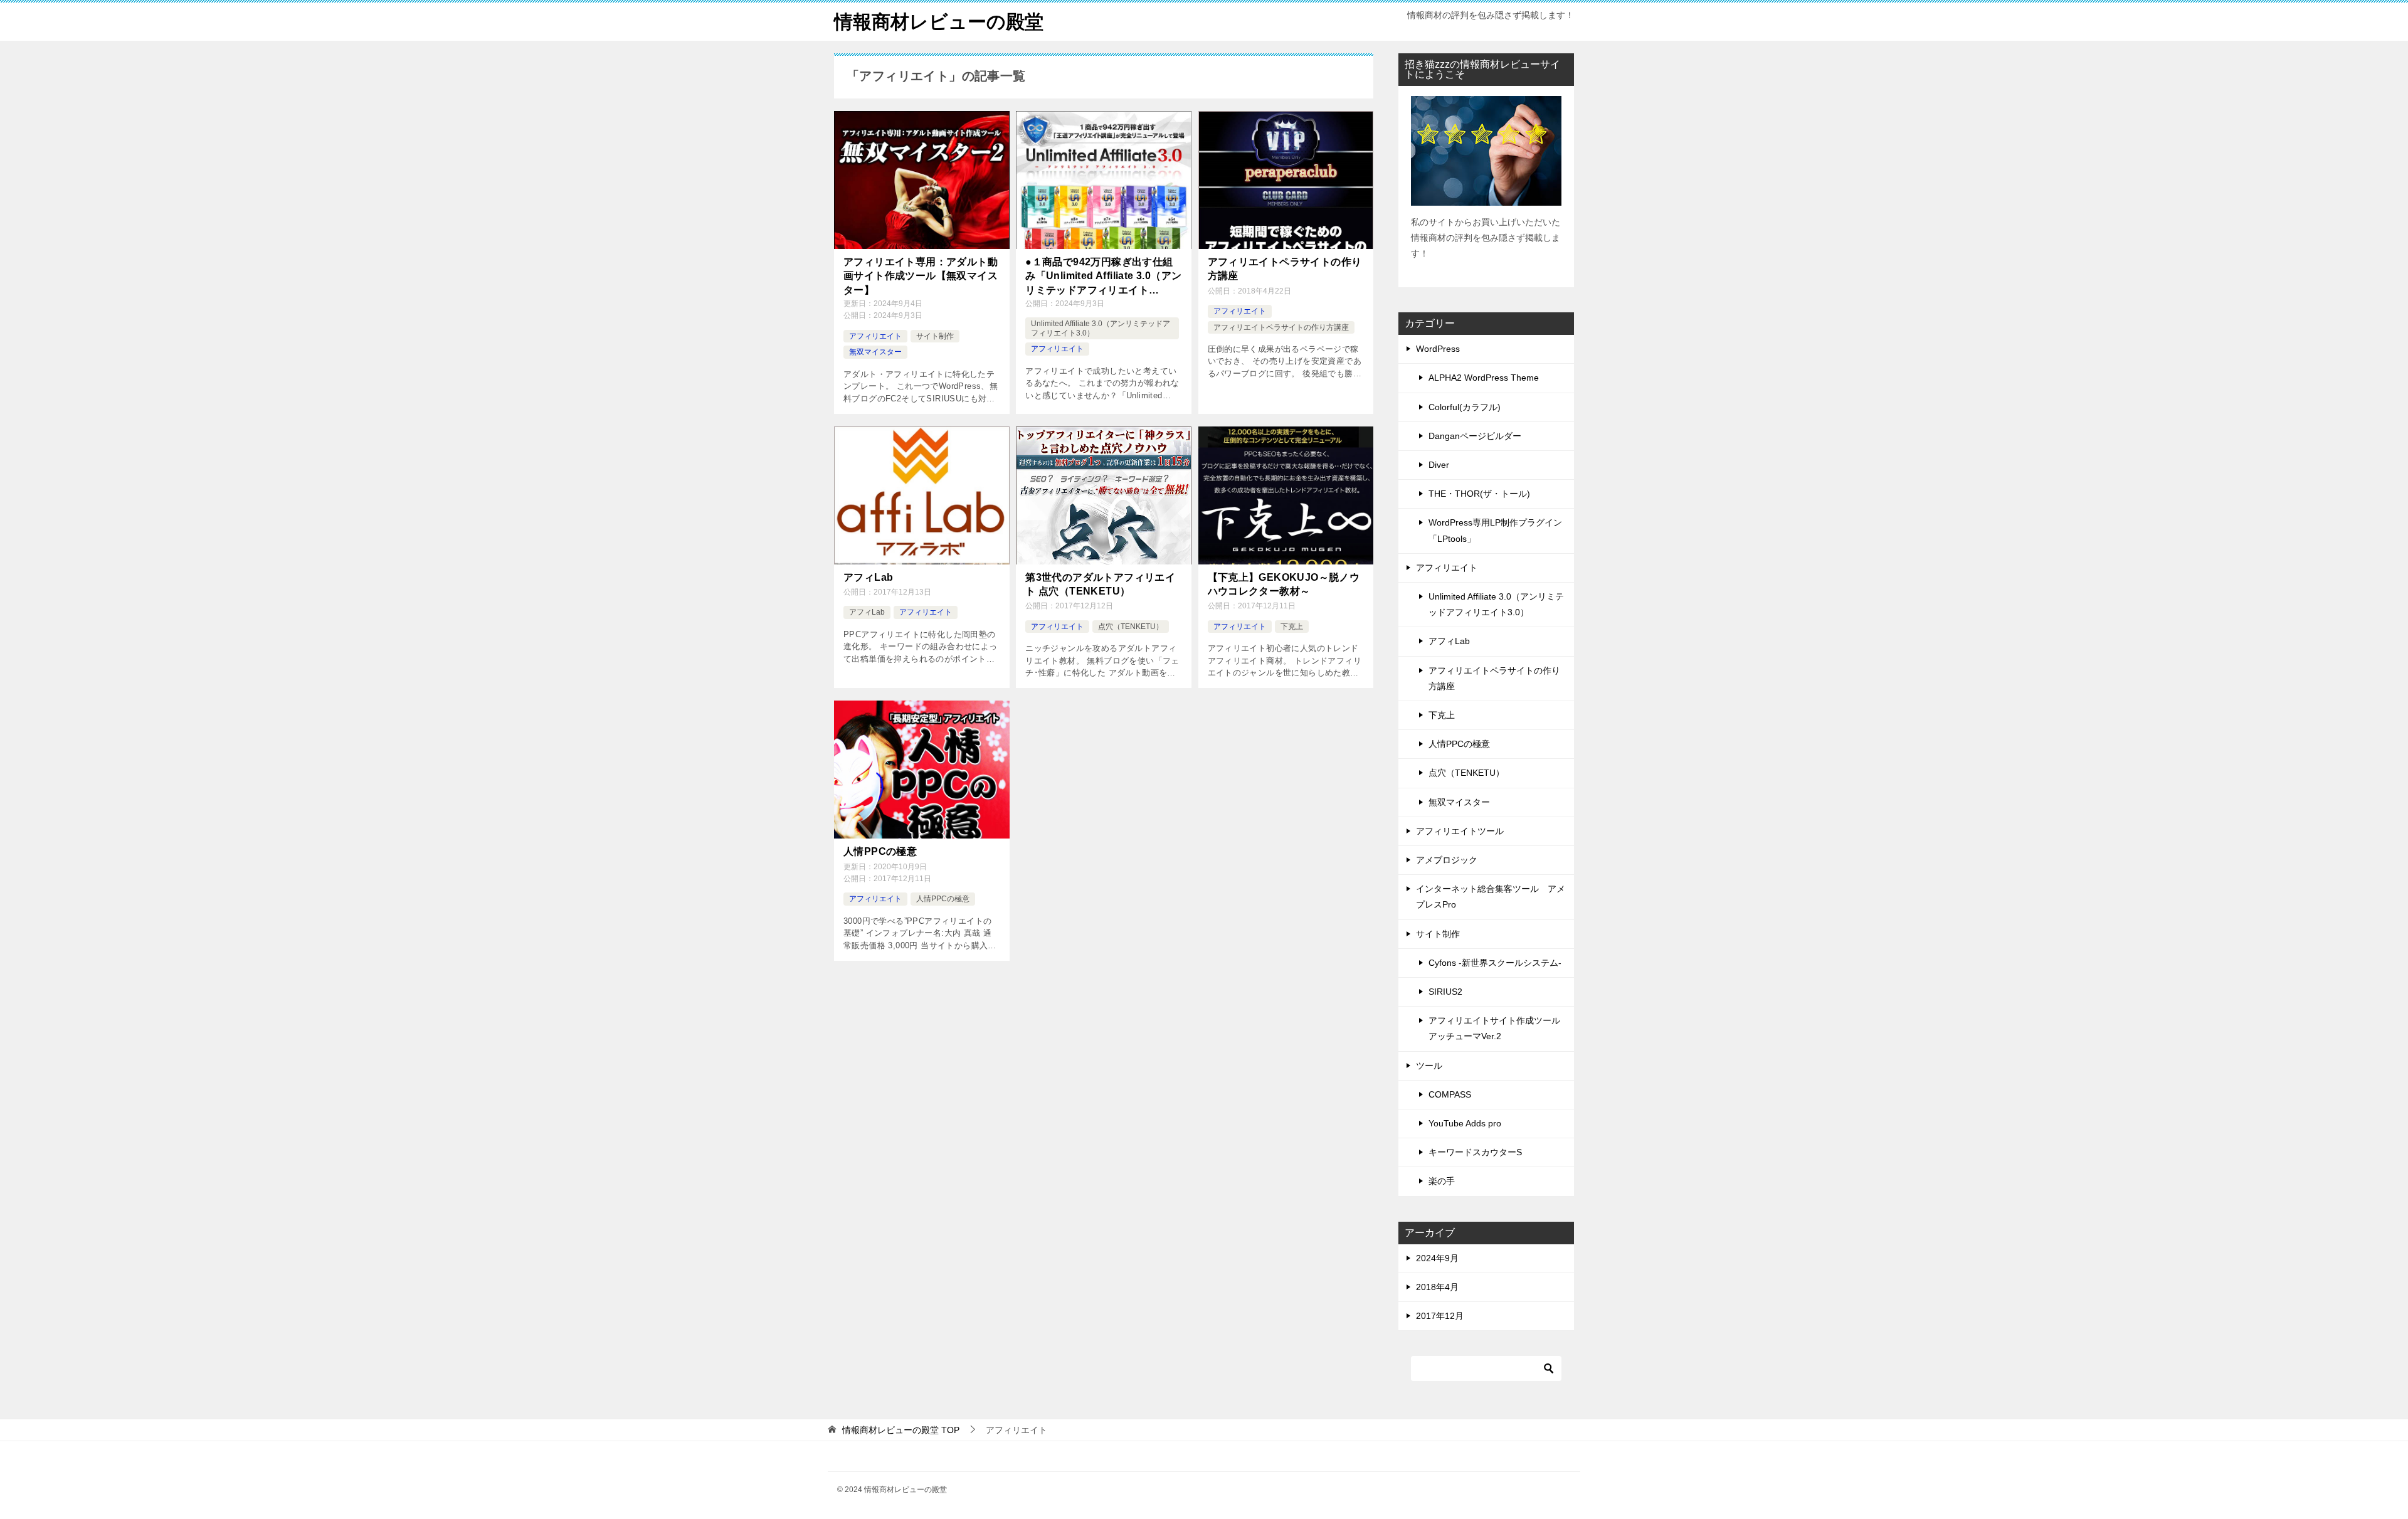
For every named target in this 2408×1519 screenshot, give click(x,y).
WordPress (1438, 349)
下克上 (1292, 627)
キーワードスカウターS (1475, 1152)
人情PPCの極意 (880, 851)
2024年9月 (1437, 1258)
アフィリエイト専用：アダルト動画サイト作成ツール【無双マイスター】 (921, 276)
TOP (901, 1430)
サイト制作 (935, 336)
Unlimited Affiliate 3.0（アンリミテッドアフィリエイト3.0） (1496, 604)
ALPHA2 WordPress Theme (1484, 378)
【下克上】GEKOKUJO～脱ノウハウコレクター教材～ (1284, 584)
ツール (1429, 1066)
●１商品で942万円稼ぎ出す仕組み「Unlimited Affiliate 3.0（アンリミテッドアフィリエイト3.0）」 (1103, 277)
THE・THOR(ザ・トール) (1479, 494)
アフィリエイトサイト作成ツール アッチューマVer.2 (1494, 1028)
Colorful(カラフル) (1465, 407)
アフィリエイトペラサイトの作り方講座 (1285, 269)
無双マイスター (875, 352)
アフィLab (868, 577)
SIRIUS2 (1445, 992)
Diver (1439, 465)
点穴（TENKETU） (1131, 627)
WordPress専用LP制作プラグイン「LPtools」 (1495, 530)
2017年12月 (1440, 1316)
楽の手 (1442, 1181)
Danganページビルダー (1475, 436)
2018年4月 (1437, 1287)
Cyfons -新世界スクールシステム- (1495, 963)
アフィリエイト (875, 336)
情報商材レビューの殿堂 (939, 22)
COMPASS (1450, 1094)
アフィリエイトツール (1460, 831)
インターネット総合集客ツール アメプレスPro (1491, 897)
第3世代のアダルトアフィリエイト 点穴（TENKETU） (1100, 584)
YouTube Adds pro (1465, 1123)
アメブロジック (1447, 860)
